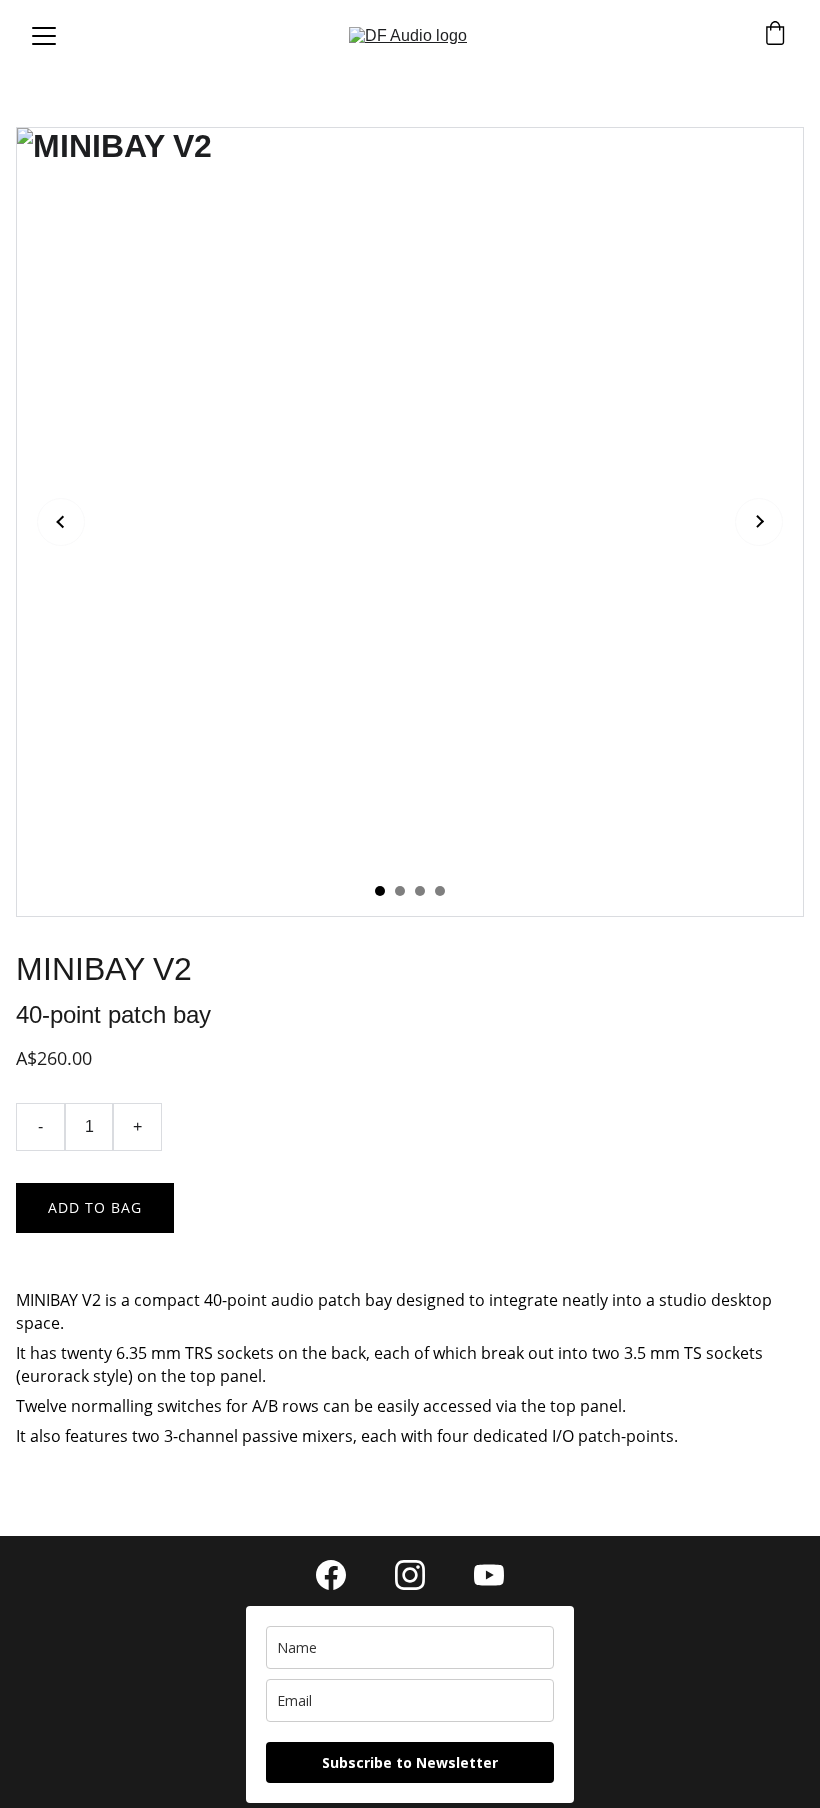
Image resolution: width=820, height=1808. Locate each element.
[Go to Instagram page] (420, 1575)
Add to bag (95, 1207)
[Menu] (44, 36)
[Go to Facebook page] (341, 1575)
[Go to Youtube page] (489, 1575)
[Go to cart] (775, 35)
